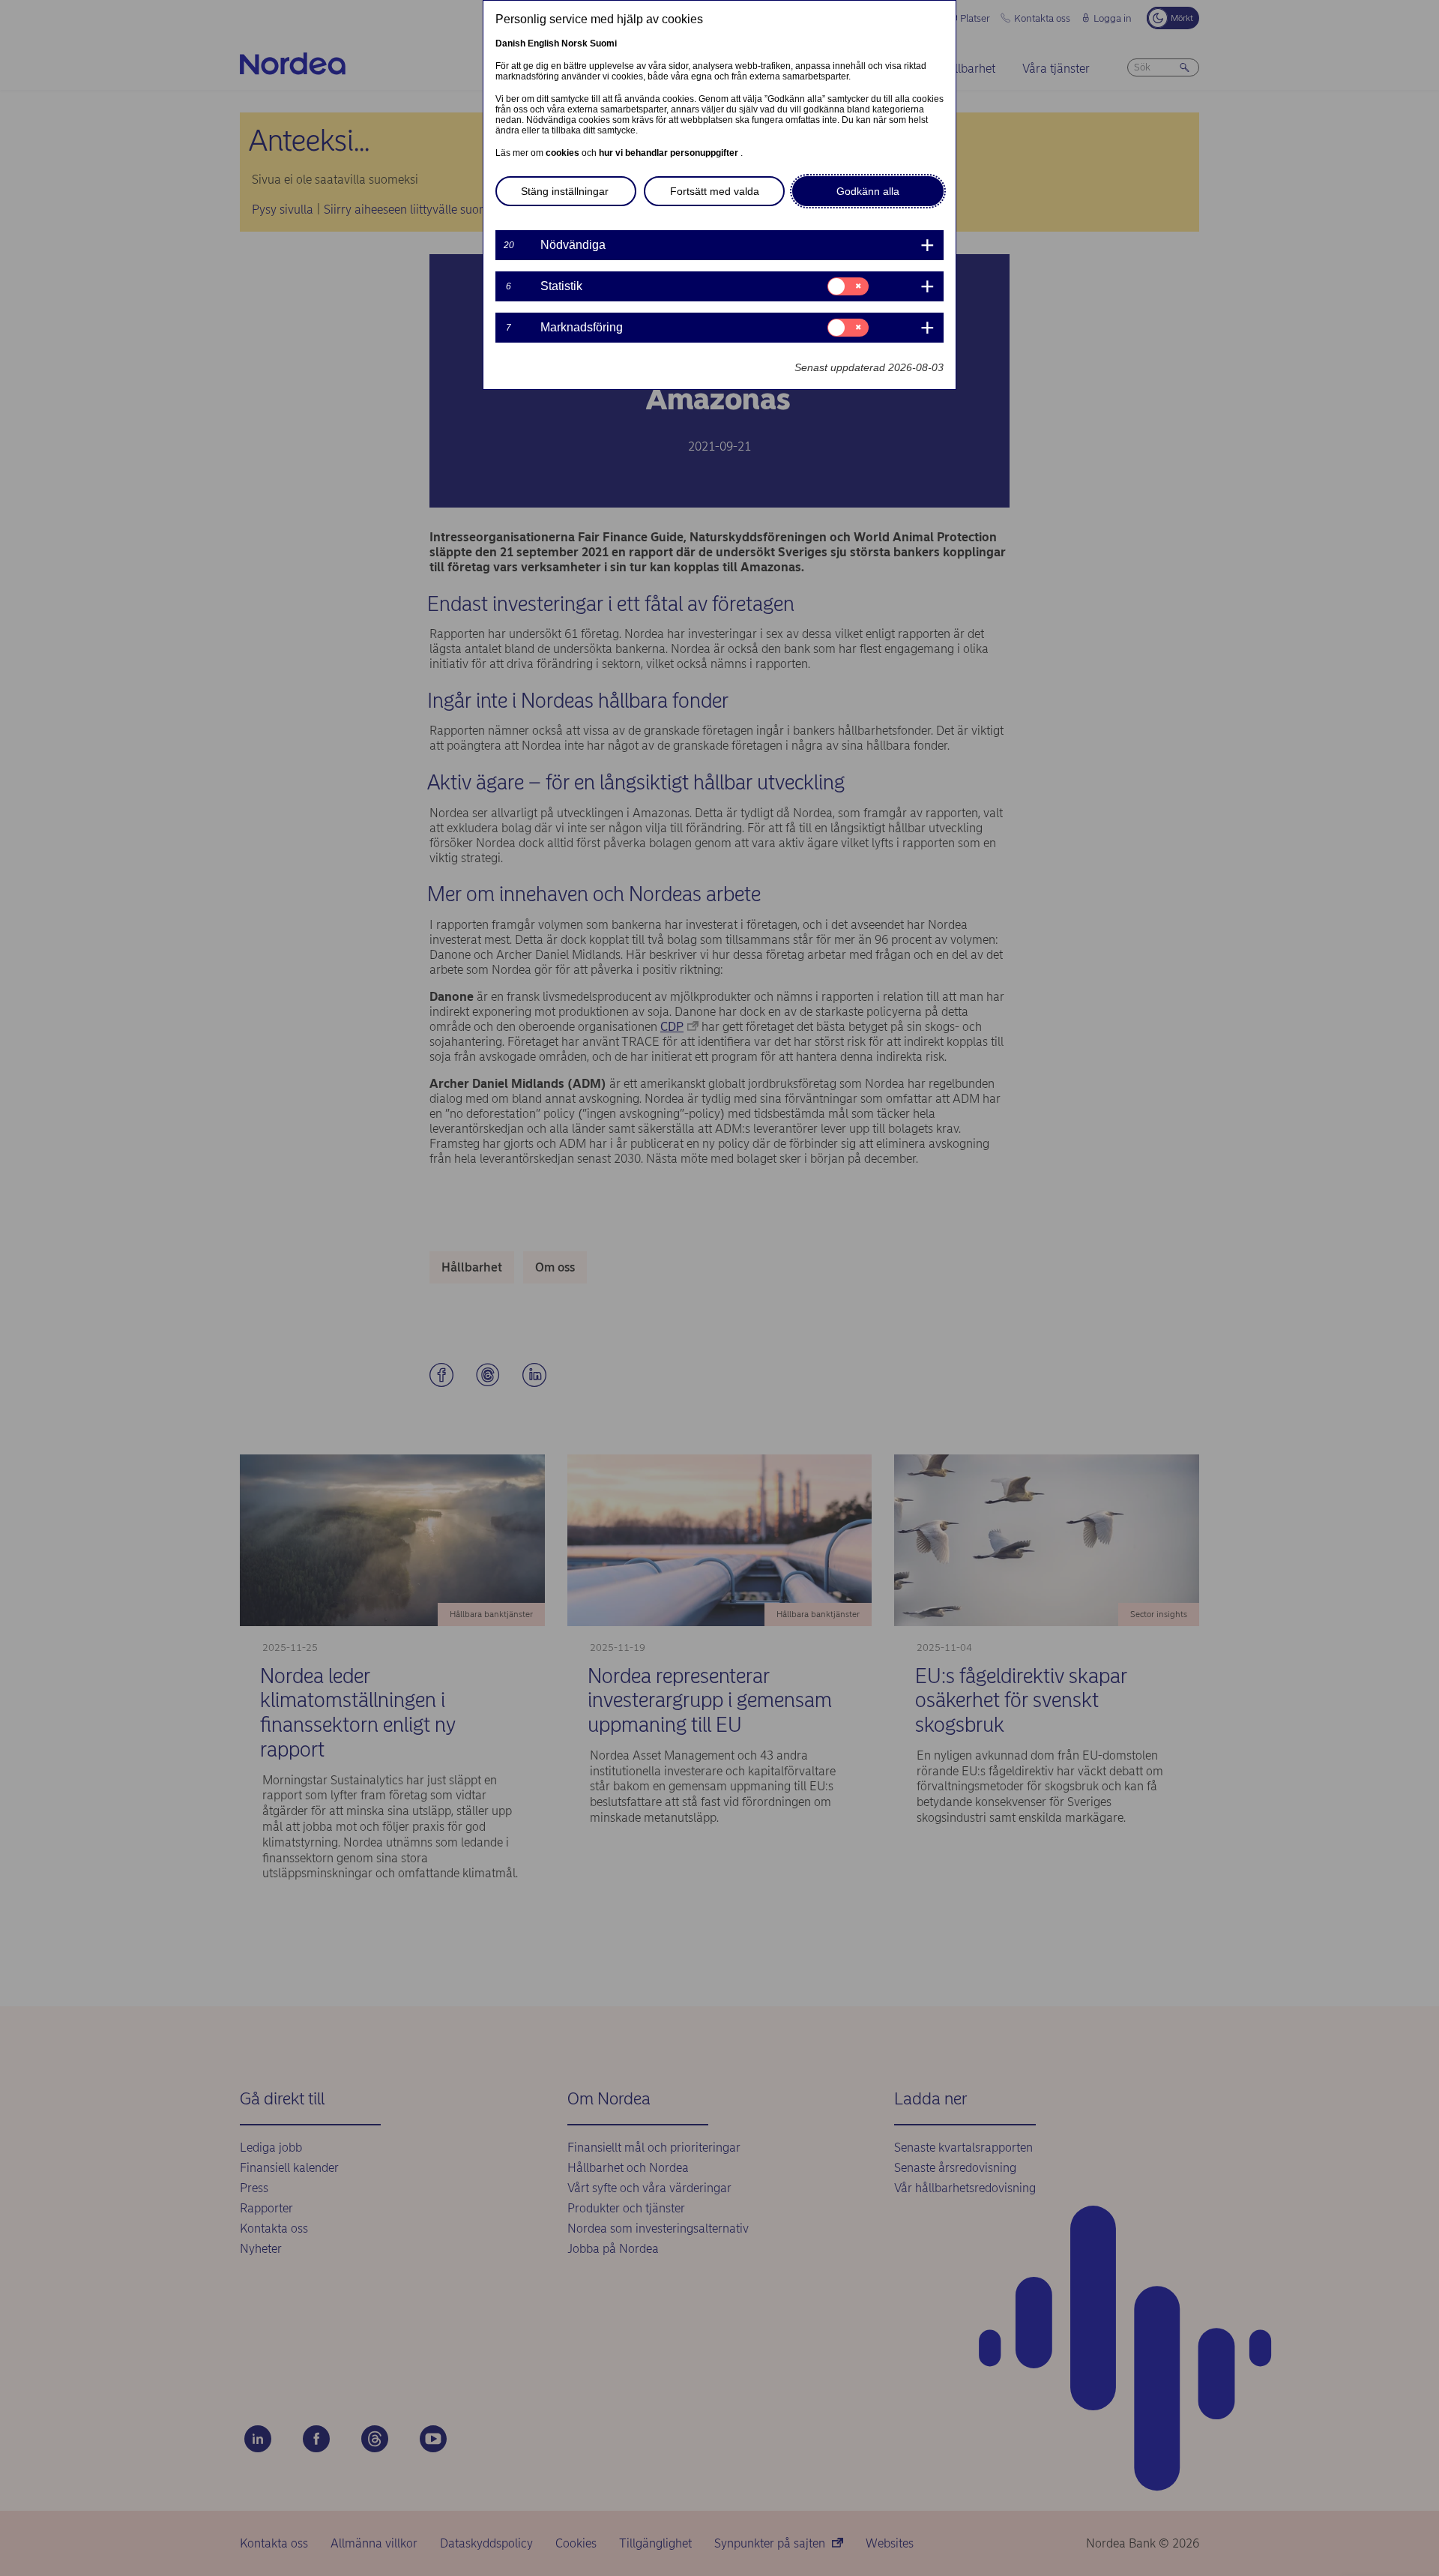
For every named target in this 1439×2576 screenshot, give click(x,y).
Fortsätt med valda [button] (715, 191)
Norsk (574, 43)
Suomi (603, 43)
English (543, 43)
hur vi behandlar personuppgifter (670, 153)
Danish (510, 43)
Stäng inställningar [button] (565, 191)
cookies (564, 153)
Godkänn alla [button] (868, 191)
